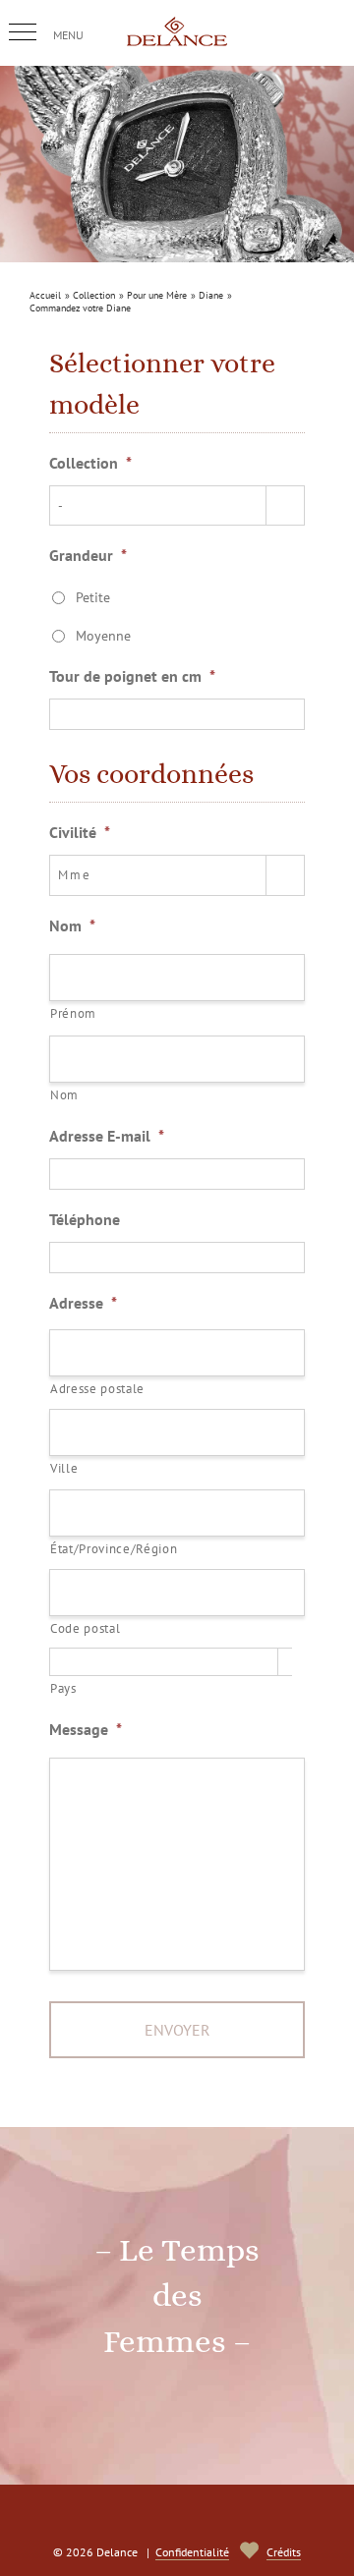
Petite (93, 597)
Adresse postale (97, 1389)
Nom (72, 925)
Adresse (83, 1303)
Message (86, 1729)
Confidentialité (192, 2552)
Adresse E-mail (107, 1136)
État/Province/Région (114, 1549)
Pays (63, 1688)
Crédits (284, 2552)
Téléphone (85, 1219)
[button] (23, 32)
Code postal (85, 1628)
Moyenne (103, 636)
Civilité (80, 832)
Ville (64, 1468)
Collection (90, 463)
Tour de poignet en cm (132, 676)
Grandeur (88, 555)
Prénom (73, 1013)
